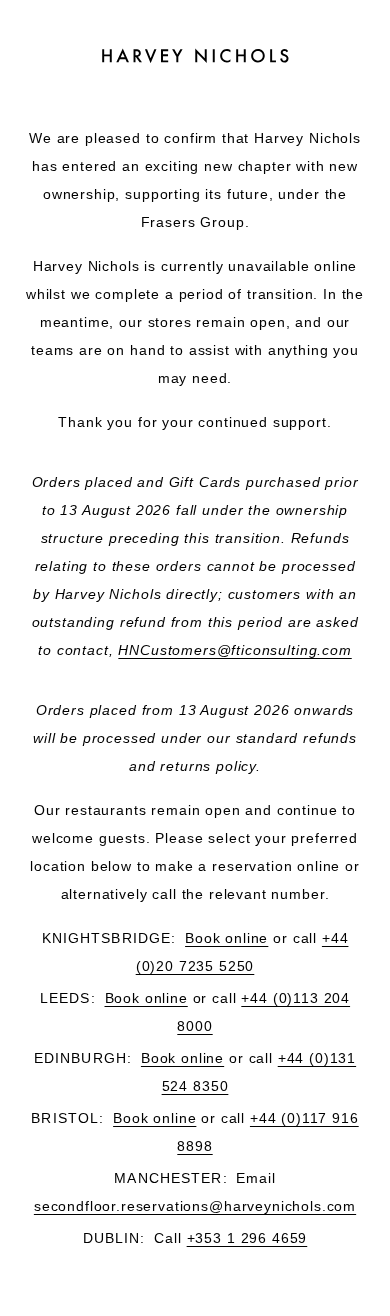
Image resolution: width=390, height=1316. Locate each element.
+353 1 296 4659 (247, 1238)
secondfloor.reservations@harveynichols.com (195, 1206)
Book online (226, 938)
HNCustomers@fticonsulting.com (234, 650)
